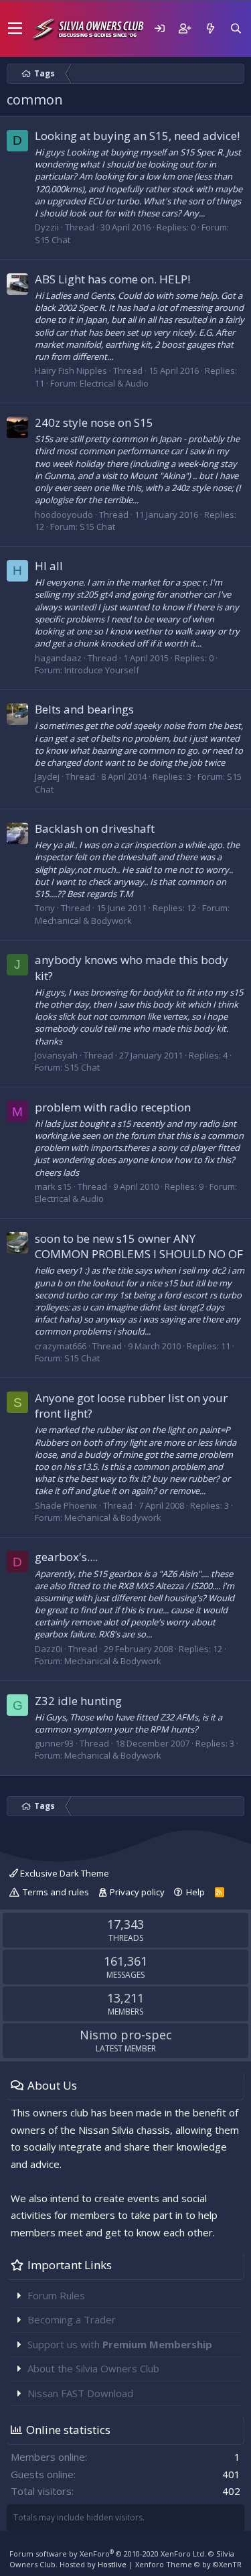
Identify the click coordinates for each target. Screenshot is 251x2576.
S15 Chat (53, 240)
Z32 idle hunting (78, 1701)
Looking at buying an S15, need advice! (137, 136)
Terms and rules (56, 1892)
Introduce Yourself (102, 670)
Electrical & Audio (114, 383)
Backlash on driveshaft (95, 828)
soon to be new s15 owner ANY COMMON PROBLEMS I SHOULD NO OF (139, 1246)
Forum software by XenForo (108, 2554)
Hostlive (112, 2564)
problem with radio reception (113, 1107)
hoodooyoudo (64, 515)
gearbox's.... (66, 1557)
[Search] (236, 28)
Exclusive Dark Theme (64, 1873)
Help (195, 1892)
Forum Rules (56, 2295)
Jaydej (47, 776)
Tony (45, 908)
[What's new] (210, 28)
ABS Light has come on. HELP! (112, 279)
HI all (49, 566)
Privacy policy (137, 1892)
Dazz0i (49, 1649)
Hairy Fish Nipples (71, 370)
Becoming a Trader (72, 2319)
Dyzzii (47, 227)
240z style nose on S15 (94, 422)
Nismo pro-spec (126, 2035)
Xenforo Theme (188, 2564)
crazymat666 (61, 1346)
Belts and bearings (84, 709)
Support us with (120, 2344)
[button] (15, 29)
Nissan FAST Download (80, 2393)
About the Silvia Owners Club (93, 2368)
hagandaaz (58, 658)
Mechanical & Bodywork (83, 921)
